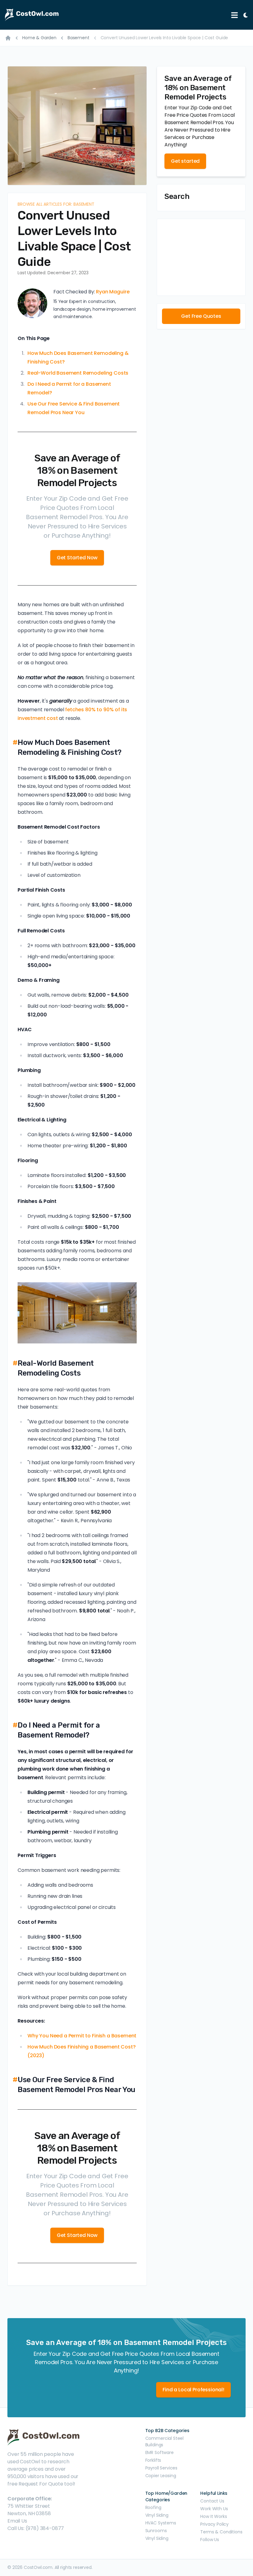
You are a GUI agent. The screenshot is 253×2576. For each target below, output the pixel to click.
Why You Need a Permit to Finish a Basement (82, 2036)
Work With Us (214, 2509)
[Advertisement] (201, 257)
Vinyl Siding (157, 2515)
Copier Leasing (161, 2476)
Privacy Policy (214, 2524)
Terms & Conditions (221, 2532)
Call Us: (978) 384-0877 (36, 2528)
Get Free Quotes (201, 316)
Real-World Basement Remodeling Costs (78, 373)
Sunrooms (156, 2531)
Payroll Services (161, 2468)
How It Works (214, 2516)
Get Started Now (77, 558)
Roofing (153, 2507)
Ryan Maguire (113, 292)
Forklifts (153, 2460)
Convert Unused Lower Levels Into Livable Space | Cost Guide (164, 38)
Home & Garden (39, 38)
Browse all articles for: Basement (56, 204)
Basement (79, 38)
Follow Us (210, 2540)
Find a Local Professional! (193, 2390)
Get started (185, 161)
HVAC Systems (161, 2523)
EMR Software (160, 2452)
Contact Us (212, 2501)
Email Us (17, 2521)
